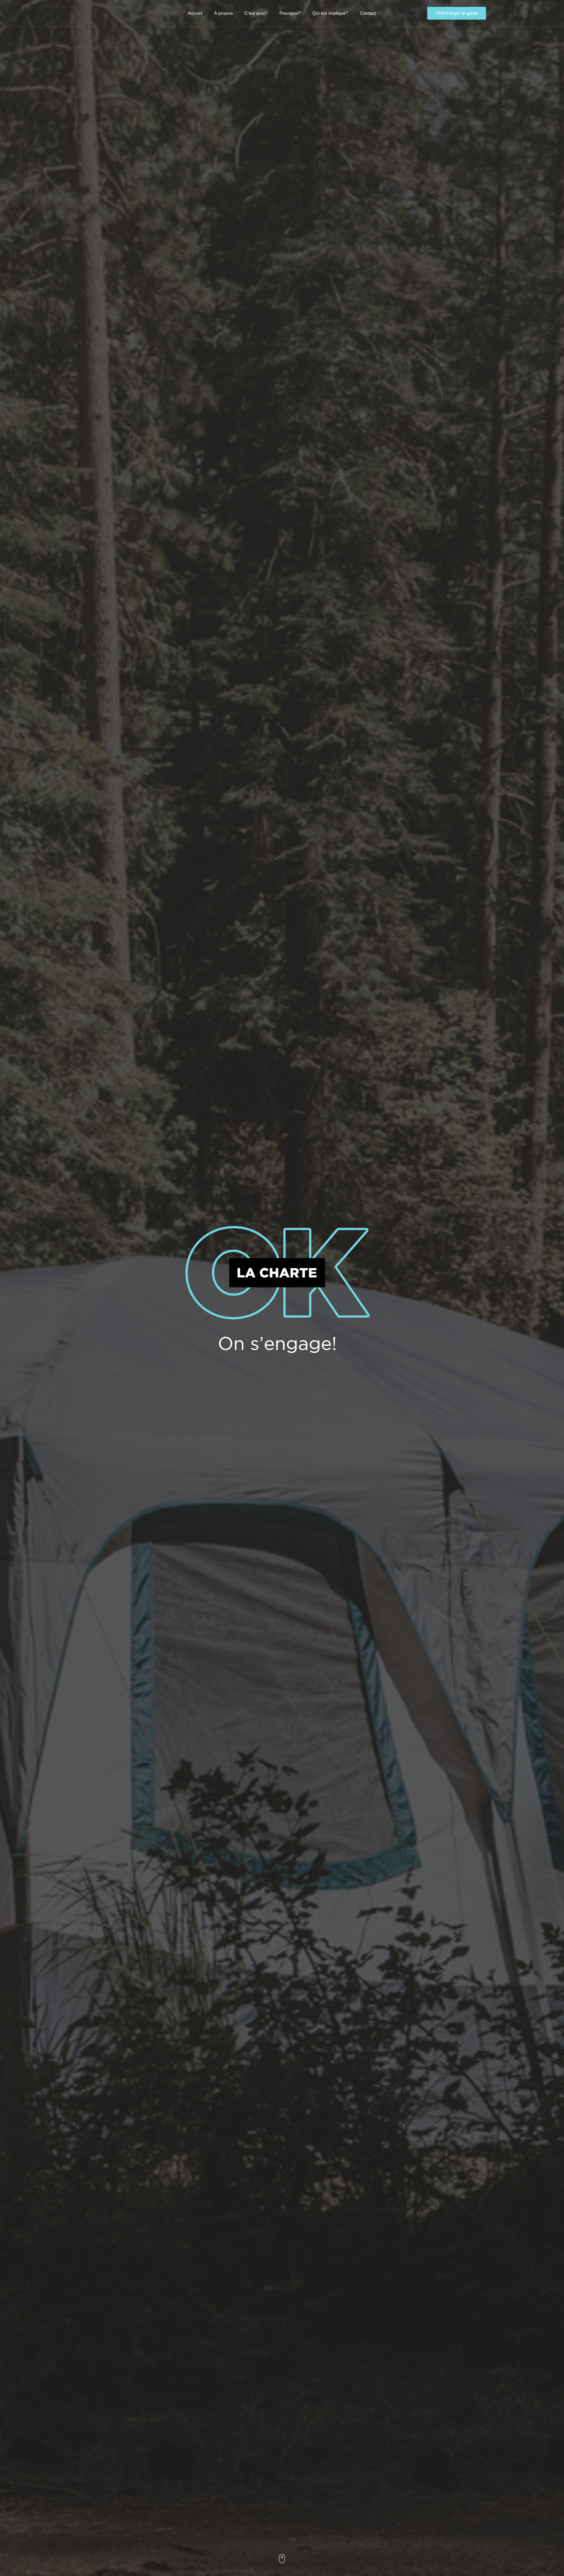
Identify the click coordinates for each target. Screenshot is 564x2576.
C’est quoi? (256, 13)
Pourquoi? (290, 13)
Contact (368, 13)
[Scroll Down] (282, 2561)
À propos (223, 13)
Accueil (195, 13)
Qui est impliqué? (330, 13)
